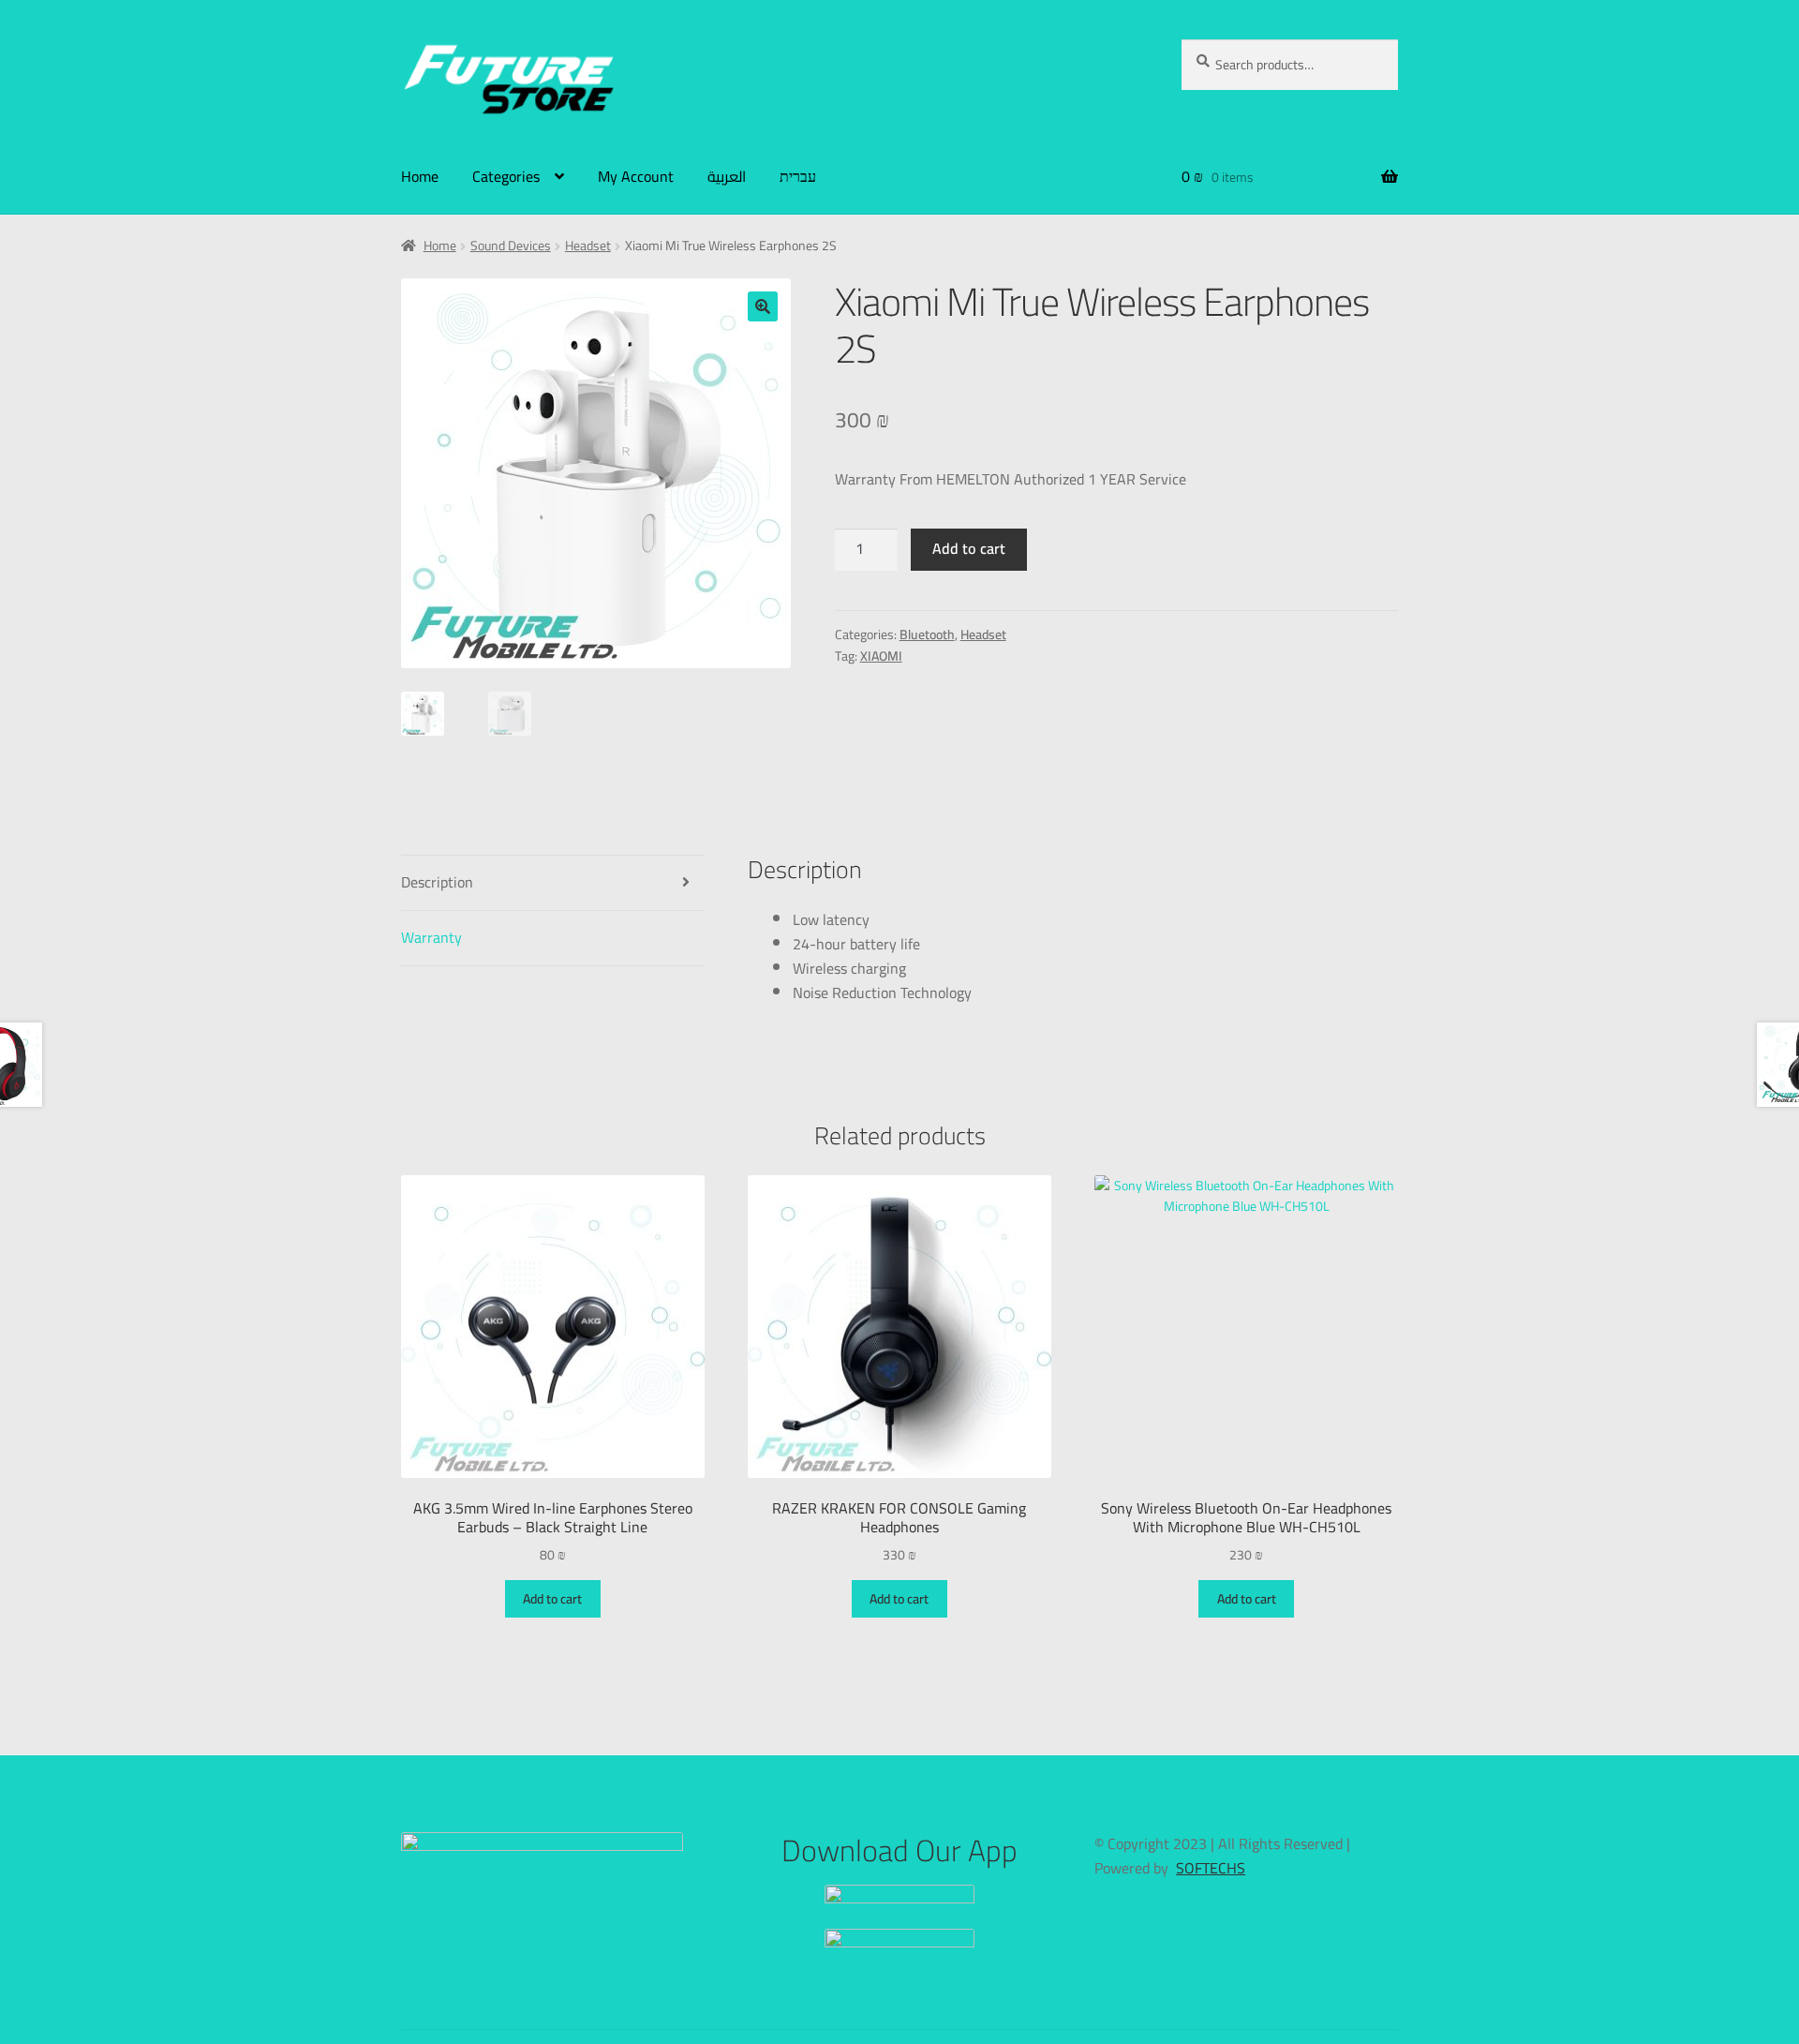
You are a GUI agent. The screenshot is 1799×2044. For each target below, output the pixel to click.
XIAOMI (881, 656)
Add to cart (969, 548)
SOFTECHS (1211, 1868)
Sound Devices (511, 246)
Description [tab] (437, 882)
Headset (588, 246)
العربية (727, 176)
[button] (763, 306)
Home (420, 176)
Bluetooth (927, 634)
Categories (506, 176)
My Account (636, 176)
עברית (798, 176)
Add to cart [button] (552, 1599)
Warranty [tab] (431, 937)
